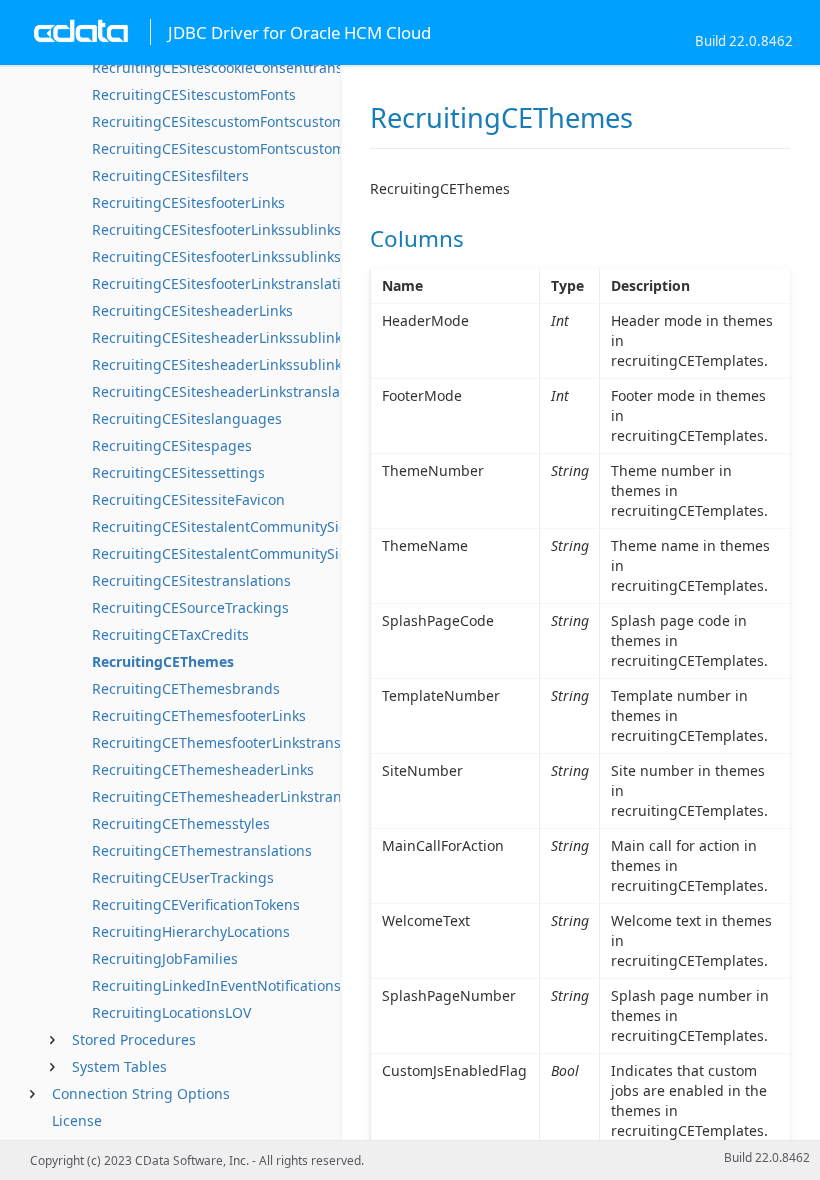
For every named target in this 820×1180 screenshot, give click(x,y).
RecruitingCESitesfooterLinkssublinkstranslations (256, 256)
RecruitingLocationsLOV (171, 1012)
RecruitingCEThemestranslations (202, 850)
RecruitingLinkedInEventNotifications (216, 985)
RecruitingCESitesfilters (170, 175)
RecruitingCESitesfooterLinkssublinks (216, 229)
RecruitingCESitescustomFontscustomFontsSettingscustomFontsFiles (321, 148)
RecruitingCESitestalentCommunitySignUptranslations (274, 553)
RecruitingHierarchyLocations (191, 931)
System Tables (119, 1066)
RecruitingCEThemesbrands (186, 688)
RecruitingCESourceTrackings (190, 607)
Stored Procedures (134, 1039)
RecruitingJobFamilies (165, 958)
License (77, 1120)
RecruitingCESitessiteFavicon (188, 499)
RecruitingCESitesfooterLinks (188, 202)
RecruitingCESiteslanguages (187, 418)
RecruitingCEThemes (163, 661)
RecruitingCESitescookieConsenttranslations (240, 67)
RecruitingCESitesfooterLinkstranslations (228, 283)
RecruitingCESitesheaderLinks (192, 310)
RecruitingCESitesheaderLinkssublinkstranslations (260, 364)
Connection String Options (141, 1093)
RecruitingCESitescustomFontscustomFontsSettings (264, 121)
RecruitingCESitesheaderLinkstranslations (232, 391)
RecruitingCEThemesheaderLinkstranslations (243, 796)
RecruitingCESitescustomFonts (194, 94)
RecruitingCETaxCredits (170, 634)
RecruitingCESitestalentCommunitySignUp (234, 526)
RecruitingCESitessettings (178, 472)
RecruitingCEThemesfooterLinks (199, 715)
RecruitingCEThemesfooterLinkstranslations (239, 742)
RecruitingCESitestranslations (191, 580)
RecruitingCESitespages (172, 445)
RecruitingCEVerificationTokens (196, 904)
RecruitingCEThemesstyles (181, 823)
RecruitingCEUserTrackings (183, 877)
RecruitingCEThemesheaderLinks (203, 769)
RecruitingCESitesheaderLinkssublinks (220, 337)
